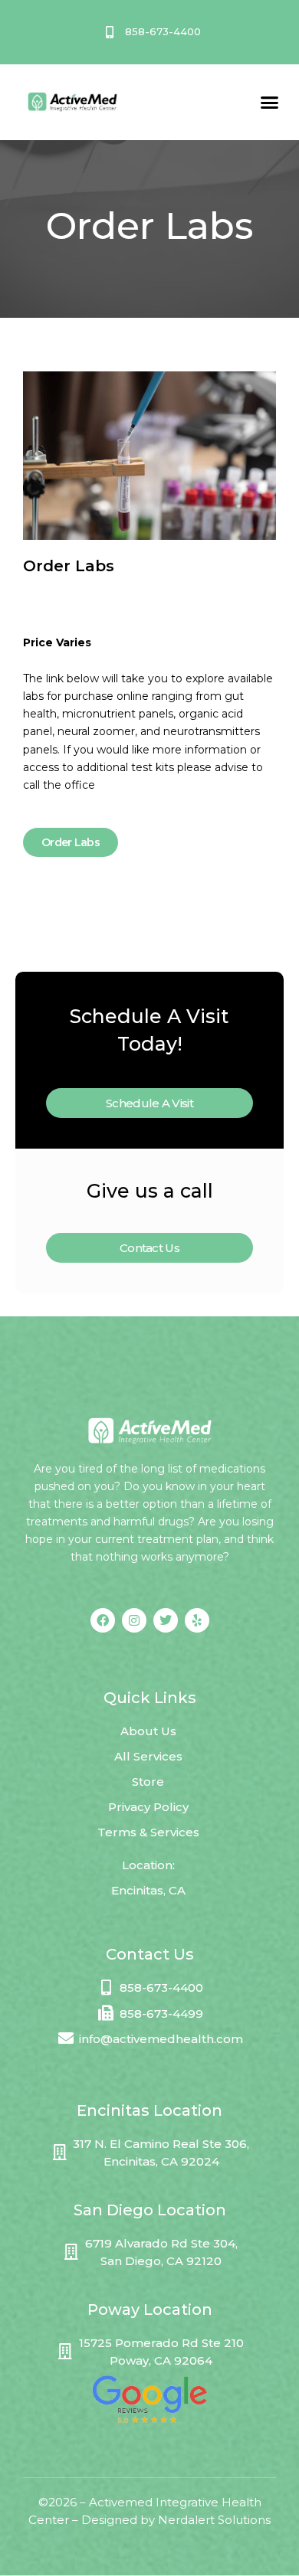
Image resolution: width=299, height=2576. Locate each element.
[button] (270, 102)
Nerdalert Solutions (214, 2520)
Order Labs (71, 842)
